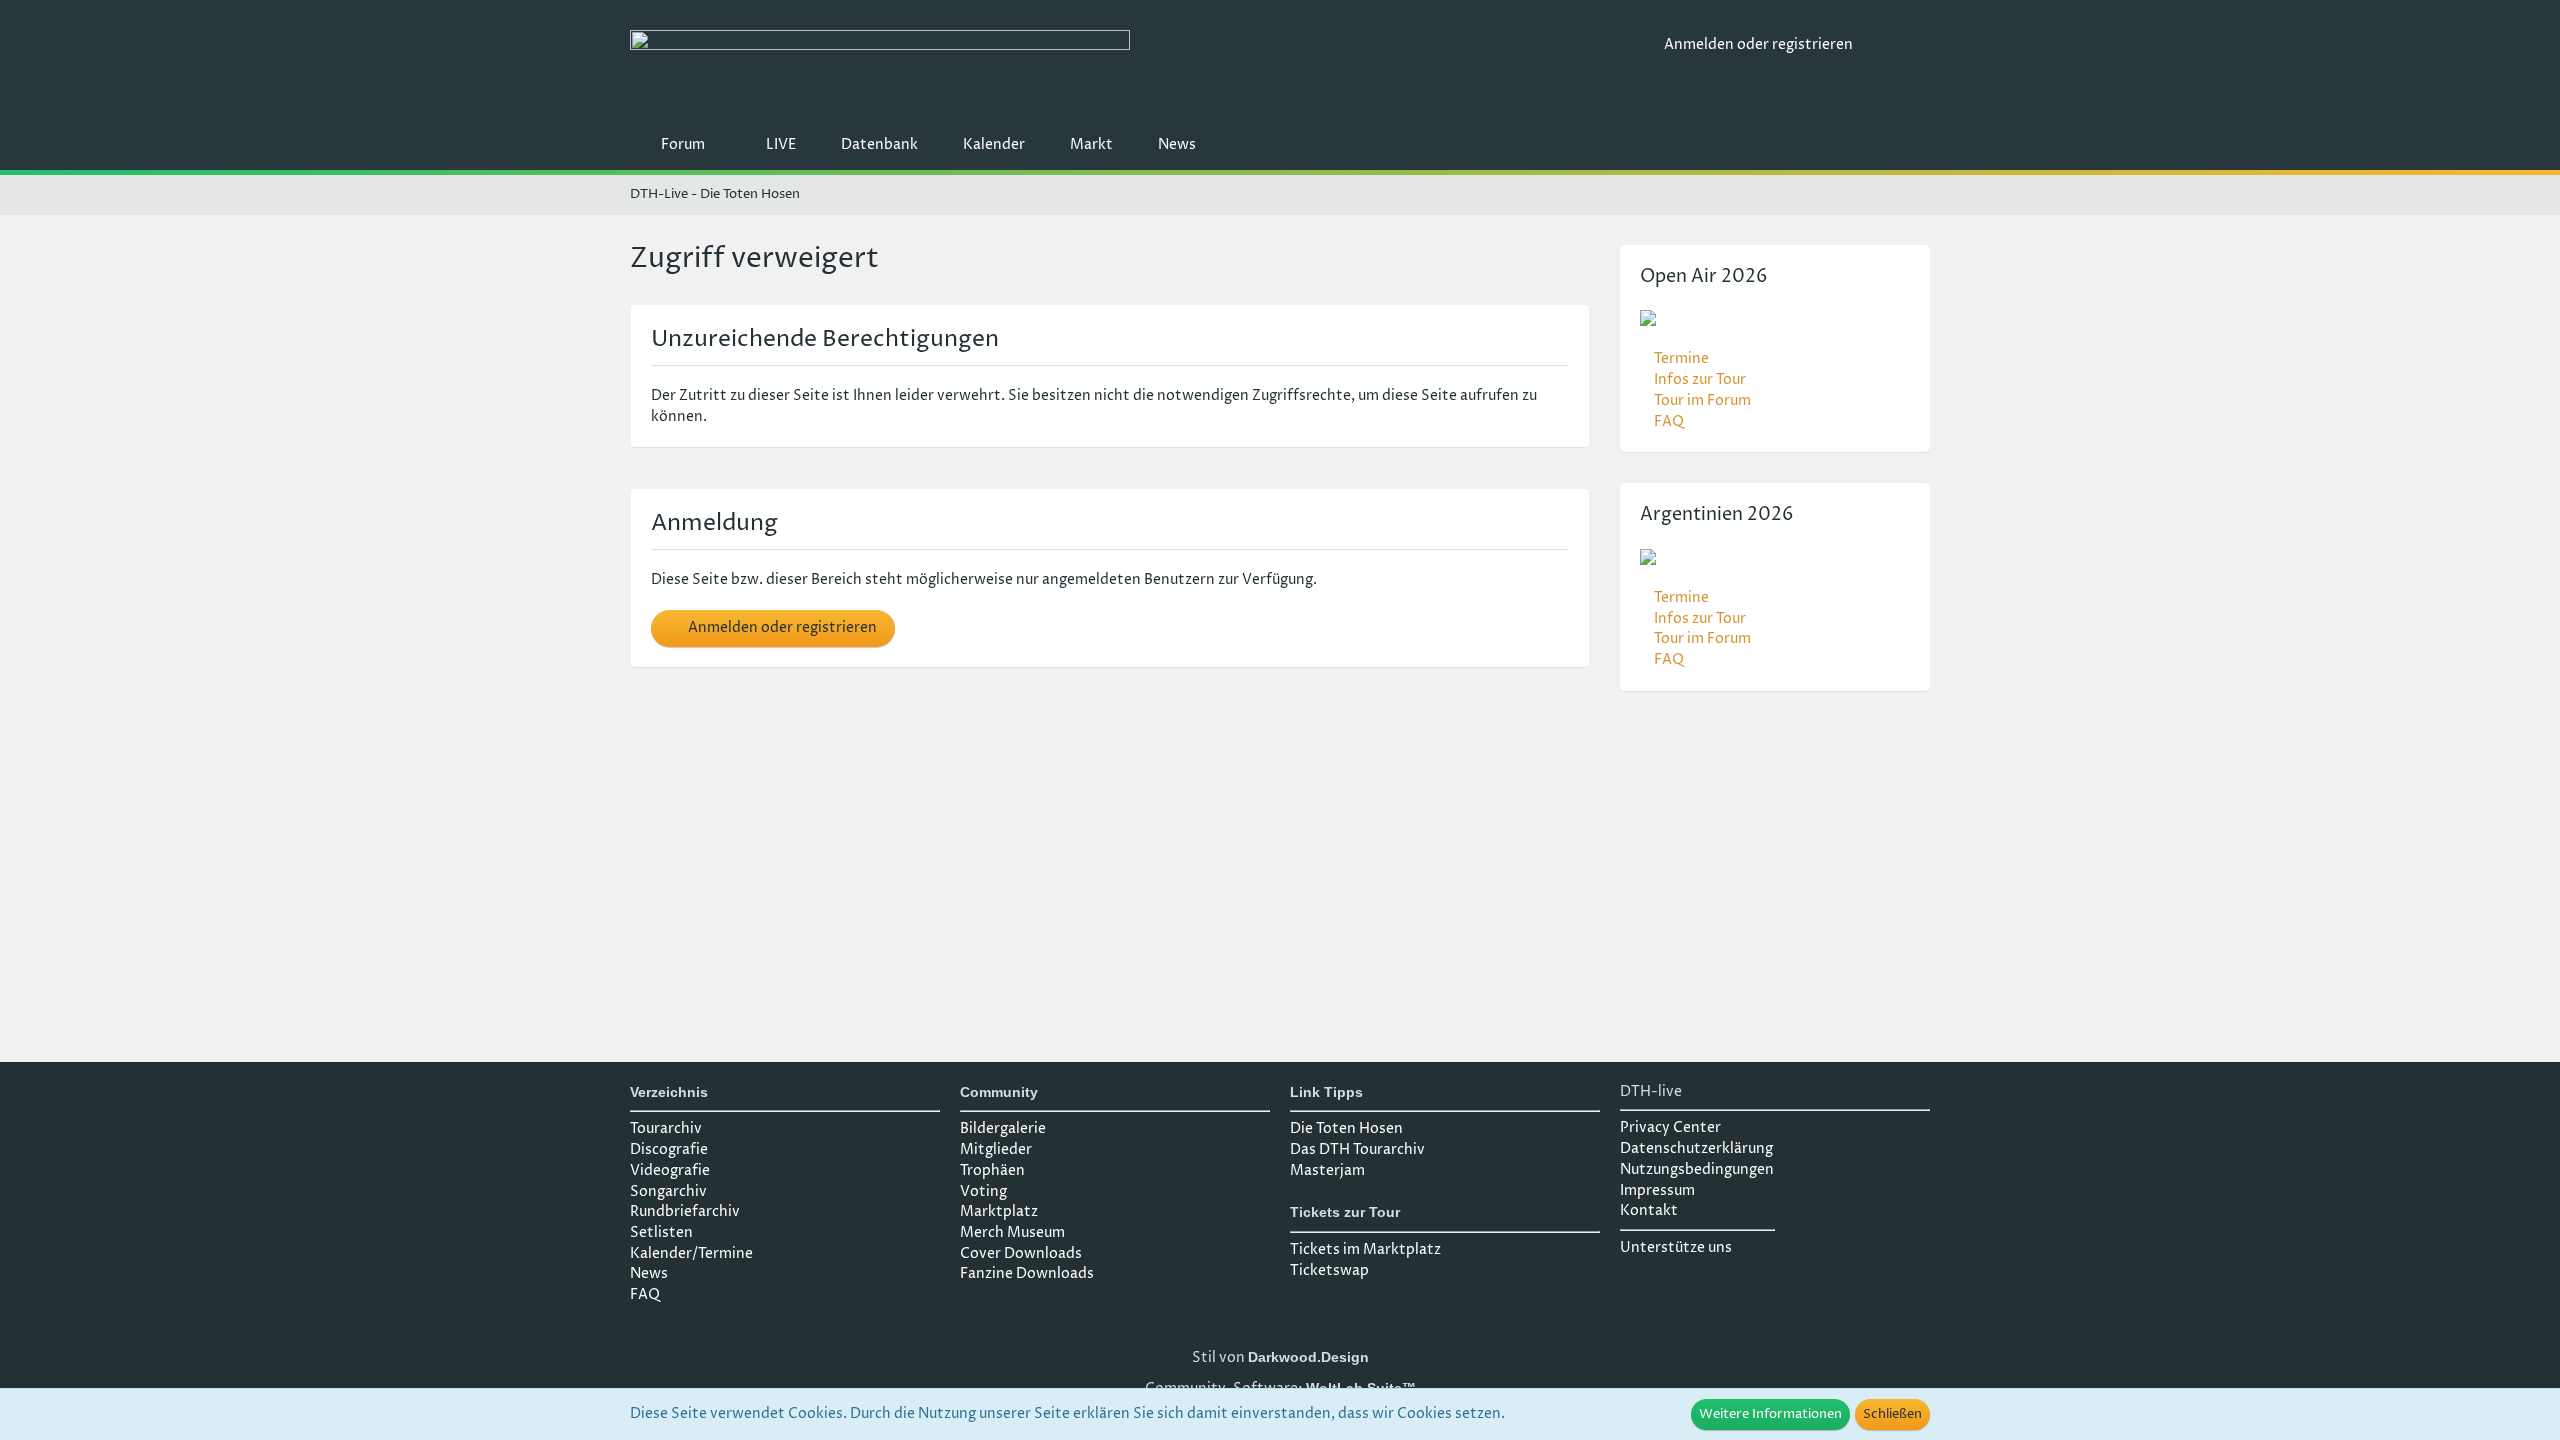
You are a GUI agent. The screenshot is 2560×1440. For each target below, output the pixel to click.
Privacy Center (1670, 1127)
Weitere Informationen (1770, 1414)
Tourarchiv (666, 1128)
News (649, 1273)
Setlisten (661, 1232)
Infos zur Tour (1700, 379)
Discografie (669, 1149)
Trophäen (992, 1170)
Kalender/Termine (691, 1253)
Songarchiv (668, 1191)
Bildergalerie (1003, 1128)
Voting (983, 1191)
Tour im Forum (1702, 400)
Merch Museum (1012, 1232)
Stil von (1280, 1357)
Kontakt (1649, 1210)
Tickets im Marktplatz (1365, 1249)
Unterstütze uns (1676, 1247)
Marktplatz (999, 1211)
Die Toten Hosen (1346, 1128)
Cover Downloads (1021, 1253)
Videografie (670, 1170)
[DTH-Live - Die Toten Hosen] (1139, 67)
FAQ (1669, 421)
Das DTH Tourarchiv (1357, 1149)
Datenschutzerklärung (1696, 1148)
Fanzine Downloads (1027, 1273)
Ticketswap (1329, 1270)
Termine (1681, 358)
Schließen (1892, 1414)
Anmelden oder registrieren (1758, 44)
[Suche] (1899, 45)
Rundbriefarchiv (685, 1211)
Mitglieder (996, 1149)
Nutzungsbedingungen (1697, 1169)
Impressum (1657, 1190)
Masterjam (1327, 1170)
